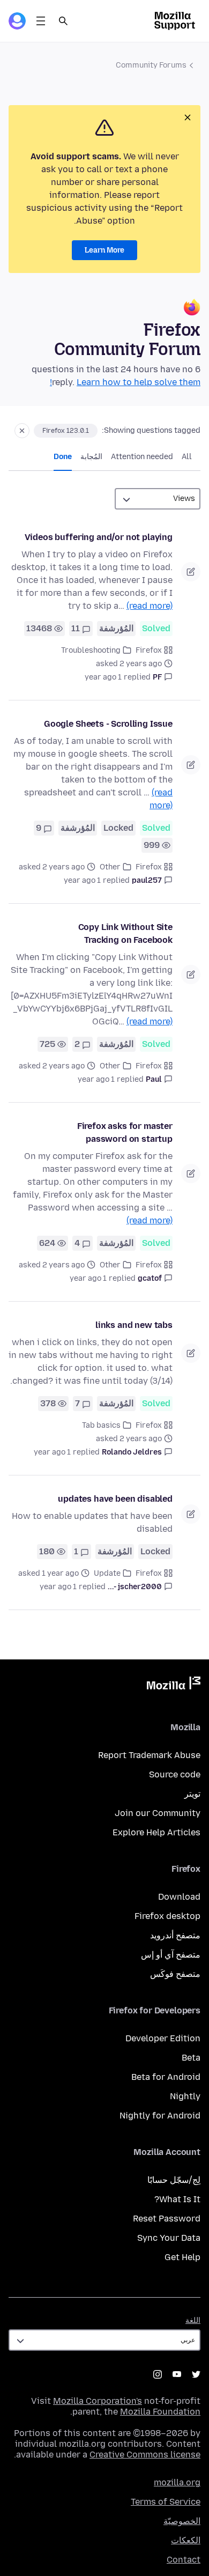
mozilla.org (177, 2482)
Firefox (149, 650)
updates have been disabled (115, 1499)
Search (63, 21)
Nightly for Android (160, 2116)
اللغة (193, 2320)
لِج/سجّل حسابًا (174, 2180)
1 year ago (103, 677)
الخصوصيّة (182, 2521)
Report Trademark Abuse (149, 1755)
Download (179, 1897)
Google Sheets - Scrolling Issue (108, 724)
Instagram (158, 2374)
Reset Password (167, 2219)
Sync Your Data (169, 2238)
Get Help (182, 2257)
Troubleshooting (91, 650)
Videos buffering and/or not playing (99, 537)
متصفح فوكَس (175, 1974)
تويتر (192, 1794)
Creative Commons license (145, 2455)
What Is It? (177, 2199)
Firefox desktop (167, 1916)
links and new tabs (134, 1325)
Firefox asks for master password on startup (125, 1132)
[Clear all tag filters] (22, 431)
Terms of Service (166, 2502)
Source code (175, 1774)
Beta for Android (166, 2077)
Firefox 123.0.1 (66, 431)
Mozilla (174, 1685)
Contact (184, 2560)
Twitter (196, 2374)
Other (110, 867)
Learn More (104, 250)
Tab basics (101, 1425)
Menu (41, 21)
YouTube (177, 2374)
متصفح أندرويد (175, 1935)
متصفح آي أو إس (171, 1955)
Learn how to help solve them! (125, 382)
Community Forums (151, 65)
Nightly (185, 2096)
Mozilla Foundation (160, 2412)
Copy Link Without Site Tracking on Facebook (125, 933)
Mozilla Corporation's (98, 2401)
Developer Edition (163, 2038)
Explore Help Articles (156, 1832)
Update (107, 1573)
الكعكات (186, 2540)
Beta (191, 2058)
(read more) (150, 606)
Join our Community (158, 1813)
